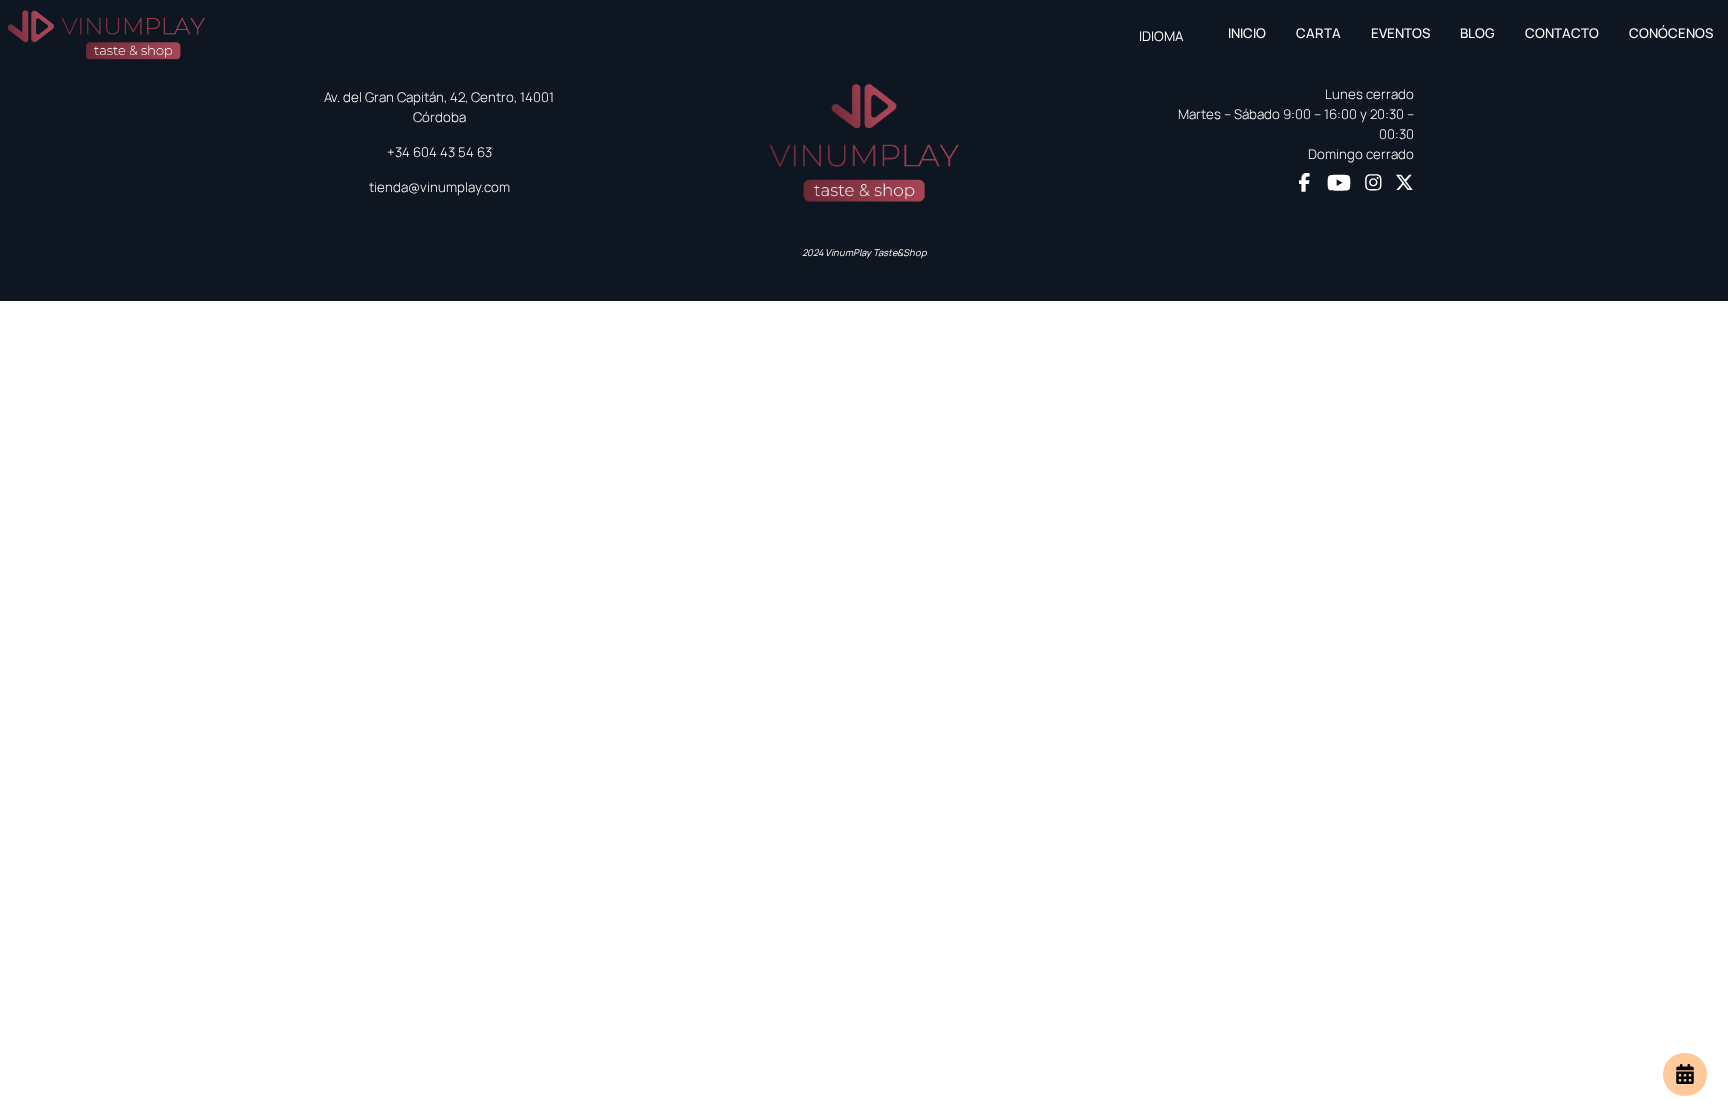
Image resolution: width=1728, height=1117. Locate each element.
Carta (1318, 33)
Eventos (1400, 33)
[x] (1404, 184)
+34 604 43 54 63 (439, 152)
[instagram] (1373, 184)
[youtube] (1339, 183)
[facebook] (1304, 184)
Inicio (1247, 33)
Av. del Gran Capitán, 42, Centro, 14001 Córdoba (439, 107)
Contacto (1562, 33)
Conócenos (1671, 33)
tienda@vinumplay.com (439, 187)
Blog (1477, 33)
